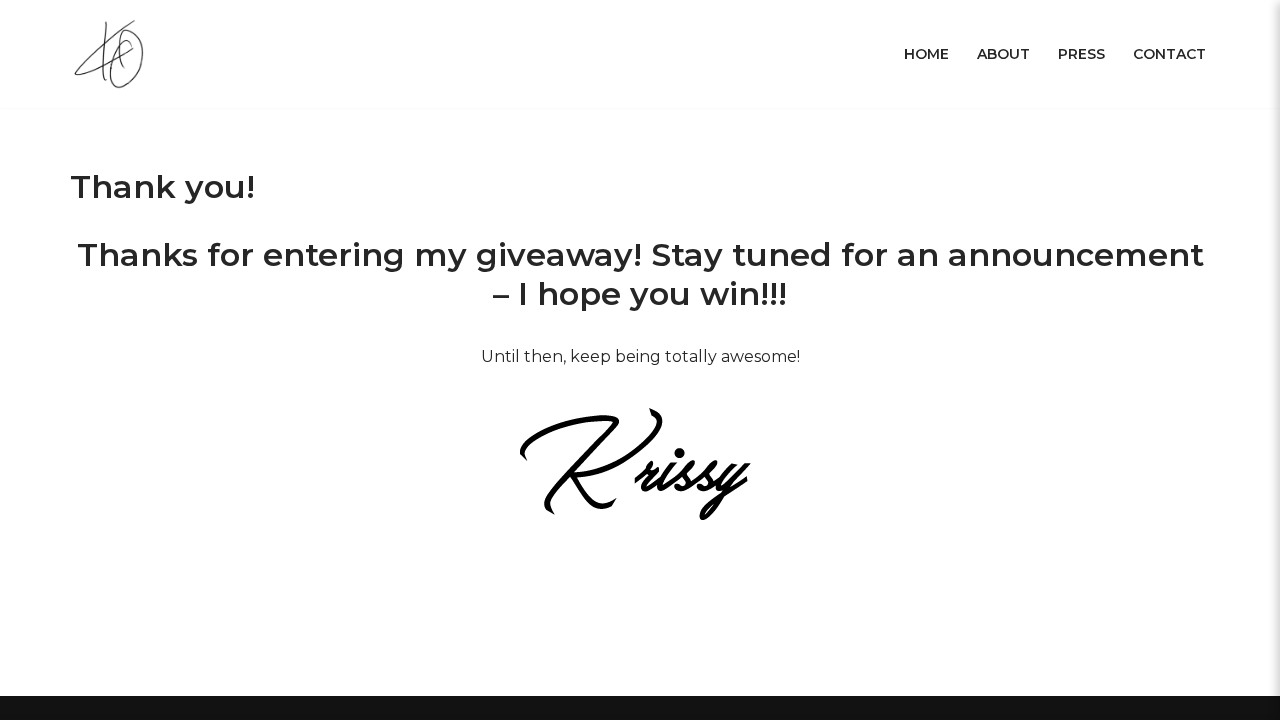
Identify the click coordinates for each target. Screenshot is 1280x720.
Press (1081, 54)
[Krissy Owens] (112, 54)
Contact (1169, 54)
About (1003, 54)
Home (926, 54)
